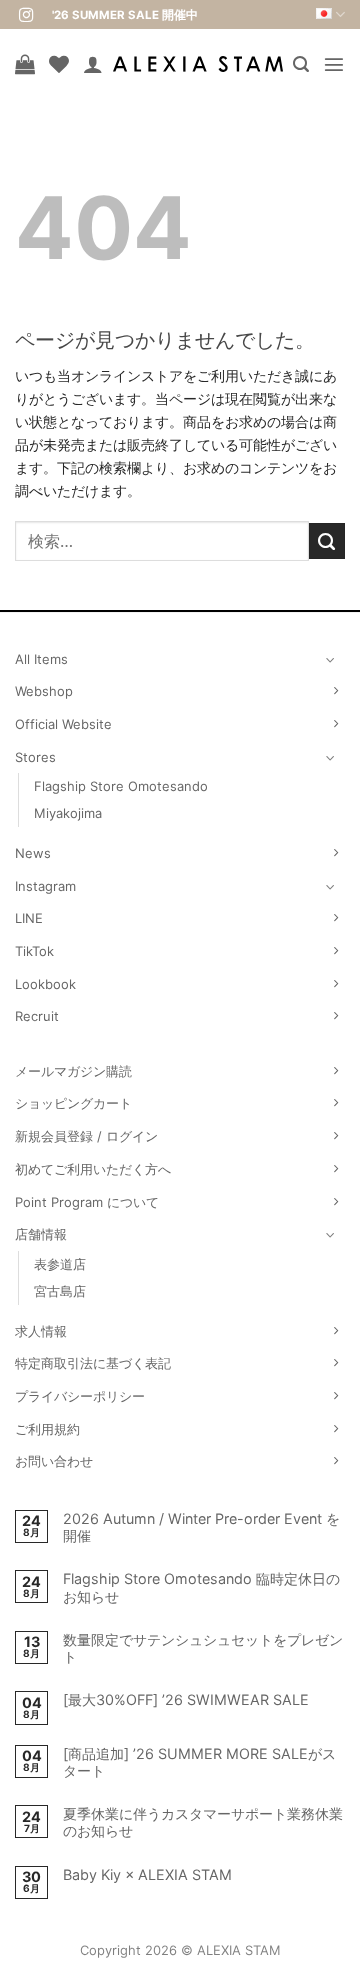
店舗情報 (41, 1234)
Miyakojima (68, 813)
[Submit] (327, 541)
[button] (301, 64)
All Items (41, 659)
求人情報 (41, 1331)
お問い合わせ (54, 1461)
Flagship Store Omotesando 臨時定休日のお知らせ (201, 1587)
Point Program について (87, 1202)
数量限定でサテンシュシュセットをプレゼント (203, 1648)
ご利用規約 (47, 1429)
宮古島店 (60, 1291)
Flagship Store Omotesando (121, 786)
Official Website (63, 724)
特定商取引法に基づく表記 (93, 1363)
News (33, 853)
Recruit (37, 1016)
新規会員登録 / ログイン (86, 1136)
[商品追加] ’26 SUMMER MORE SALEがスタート (199, 1762)
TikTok (34, 951)
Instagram (45, 886)
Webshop (44, 691)
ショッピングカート (73, 1103)
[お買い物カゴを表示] (25, 64)
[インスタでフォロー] (26, 16)
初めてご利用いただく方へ (93, 1169)
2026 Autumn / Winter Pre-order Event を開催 (201, 1527)
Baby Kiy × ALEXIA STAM (147, 1874)
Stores (35, 757)
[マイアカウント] (93, 64)
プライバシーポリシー (80, 1396)
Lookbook (45, 984)
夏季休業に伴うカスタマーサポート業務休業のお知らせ (203, 1822)
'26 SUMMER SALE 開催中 (125, 15)
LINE (29, 918)
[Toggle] (331, 659)
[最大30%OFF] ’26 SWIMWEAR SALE (186, 1699)
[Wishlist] (59, 64)
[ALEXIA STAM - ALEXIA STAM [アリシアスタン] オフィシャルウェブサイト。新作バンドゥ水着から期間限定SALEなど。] (198, 64)
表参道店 (60, 1264)
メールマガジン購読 (73, 1071)
